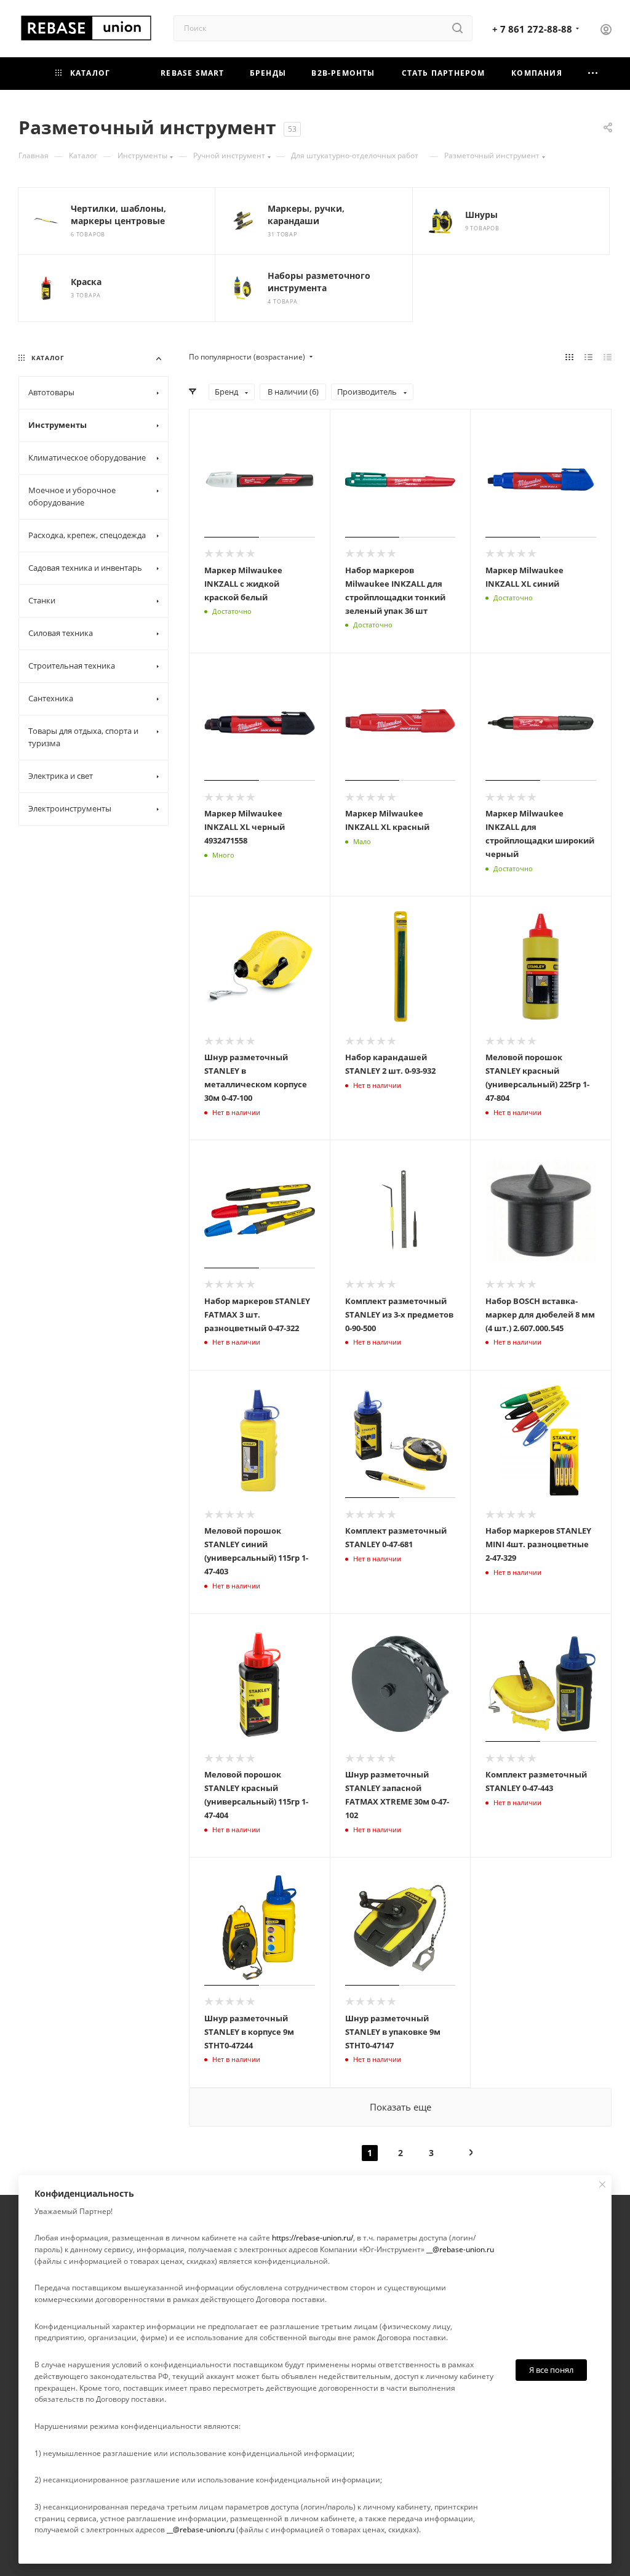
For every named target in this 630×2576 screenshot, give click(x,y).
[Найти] (457, 28)
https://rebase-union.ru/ (313, 2238)
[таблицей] (608, 357)
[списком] (588, 357)
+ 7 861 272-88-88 (532, 29)
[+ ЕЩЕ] (593, 74)
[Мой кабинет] (606, 31)
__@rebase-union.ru (460, 2249)
